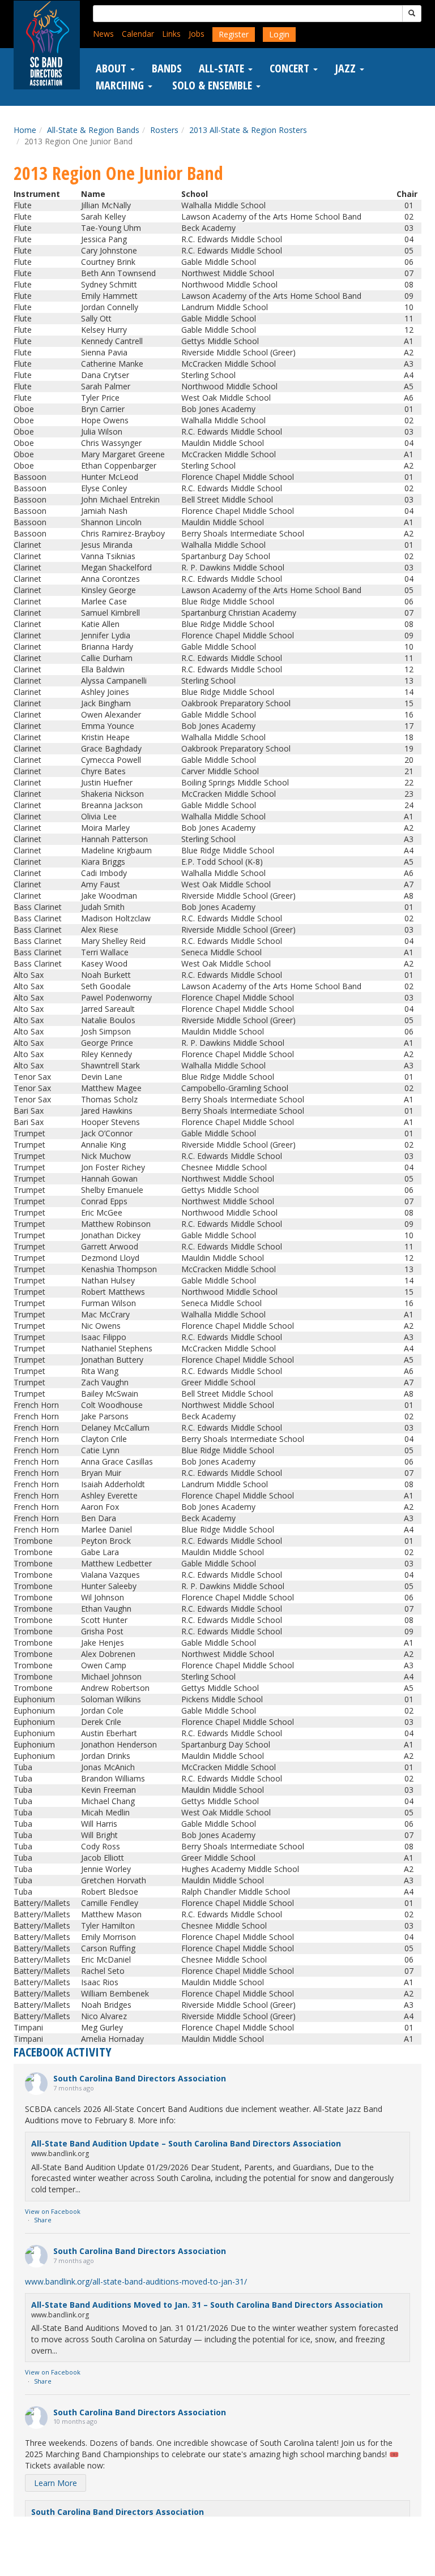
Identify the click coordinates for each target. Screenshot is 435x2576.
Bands (167, 68)
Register (234, 34)
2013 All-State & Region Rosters (248, 130)
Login (279, 34)
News (103, 34)
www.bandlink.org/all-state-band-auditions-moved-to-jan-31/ (136, 2281)
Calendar (138, 34)
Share (43, 2220)
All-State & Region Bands (93, 130)
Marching (121, 85)
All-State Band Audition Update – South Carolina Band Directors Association (186, 2143)
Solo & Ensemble (212, 85)
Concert (291, 68)
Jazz (347, 68)
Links (171, 34)
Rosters (164, 130)
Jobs (197, 34)
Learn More (56, 2483)
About (112, 68)
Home (25, 130)
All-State (223, 68)
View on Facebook (53, 2211)
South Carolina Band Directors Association (140, 2078)
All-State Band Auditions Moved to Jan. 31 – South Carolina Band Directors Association (207, 2305)
